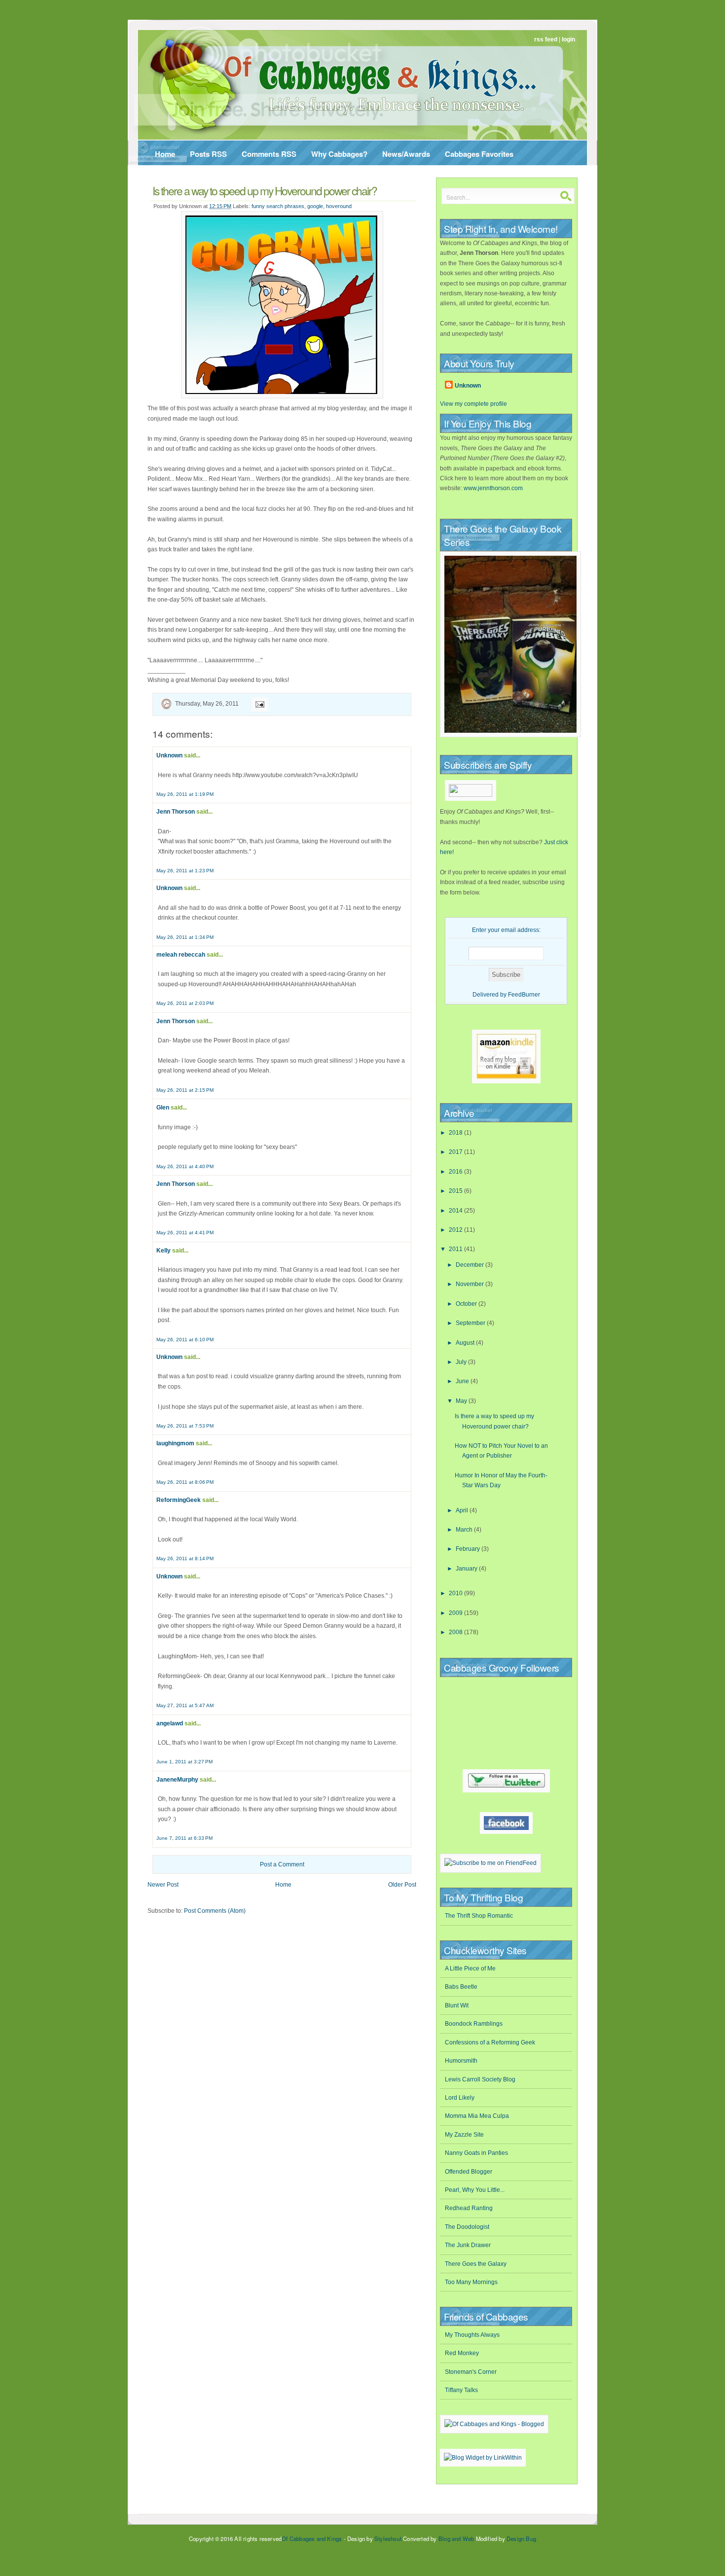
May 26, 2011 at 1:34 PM (185, 937)
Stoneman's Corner (471, 2372)
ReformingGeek (179, 1500)
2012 (456, 1230)
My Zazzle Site (464, 2135)
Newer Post (163, 1885)
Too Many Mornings (471, 2282)
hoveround (339, 206)
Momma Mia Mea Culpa (477, 2116)
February (469, 1549)
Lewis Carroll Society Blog (480, 2079)
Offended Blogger (469, 2172)
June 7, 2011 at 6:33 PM (184, 1838)
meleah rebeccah (181, 955)
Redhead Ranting (469, 2208)
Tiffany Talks (461, 2390)
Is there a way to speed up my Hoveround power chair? (265, 190)
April (463, 1510)
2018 (456, 1133)
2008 (456, 1632)
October (467, 1304)
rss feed (546, 39)
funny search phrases (278, 206)
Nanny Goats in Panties (476, 2153)
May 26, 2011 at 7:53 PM (185, 1426)
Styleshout (388, 2539)
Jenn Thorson (176, 812)
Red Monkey (462, 2353)
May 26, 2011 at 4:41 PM (185, 1233)
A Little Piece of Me (470, 1968)
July (462, 1362)
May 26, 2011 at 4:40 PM (185, 1166)
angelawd (170, 1723)
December (471, 1265)
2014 (456, 1211)
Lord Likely (460, 2098)
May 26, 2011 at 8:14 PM (185, 1558)
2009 (456, 1613)
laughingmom (175, 1443)
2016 (456, 1172)
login (568, 39)
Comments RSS (269, 154)
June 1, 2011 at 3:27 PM (184, 1762)
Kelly (163, 1251)
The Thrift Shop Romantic (479, 1916)
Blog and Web (456, 2539)
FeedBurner (524, 995)
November (471, 1284)
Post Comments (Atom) (215, 1911)
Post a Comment (282, 1864)
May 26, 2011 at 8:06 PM (185, 1482)
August (466, 1343)
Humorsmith (461, 2061)
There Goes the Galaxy (476, 2264)
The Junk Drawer (468, 2245)
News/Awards (406, 154)
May (462, 1401)
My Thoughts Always (472, 2335)
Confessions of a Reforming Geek (490, 2042)
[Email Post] (258, 704)
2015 (456, 1191)
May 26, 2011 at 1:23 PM (185, 871)
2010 (456, 1593)
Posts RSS (208, 154)
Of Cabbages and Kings (312, 2539)
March (465, 1530)
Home (165, 154)
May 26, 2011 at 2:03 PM (185, 1003)
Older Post (402, 1885)
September (471, 1323)
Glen (163, 1108)
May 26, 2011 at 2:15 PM (185, 1090)
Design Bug (521, 2539)
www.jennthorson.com (493, 488)
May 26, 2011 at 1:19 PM (185, 794)
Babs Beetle (461, 1987)
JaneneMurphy (177, 1780)
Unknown (169, 755)
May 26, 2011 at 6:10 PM (185, 1340)
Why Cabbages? (339, 154)
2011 (456, 1249)
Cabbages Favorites (479, 154)
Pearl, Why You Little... (475, 2190)
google (315, 206)
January (467, 1569)
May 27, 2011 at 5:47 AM (185, 1705)
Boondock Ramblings (474, 2024)
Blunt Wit (457, 2005)
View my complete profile (473, 404)
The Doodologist (467, 2227)
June (463, 1381)
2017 (456, 1152)
